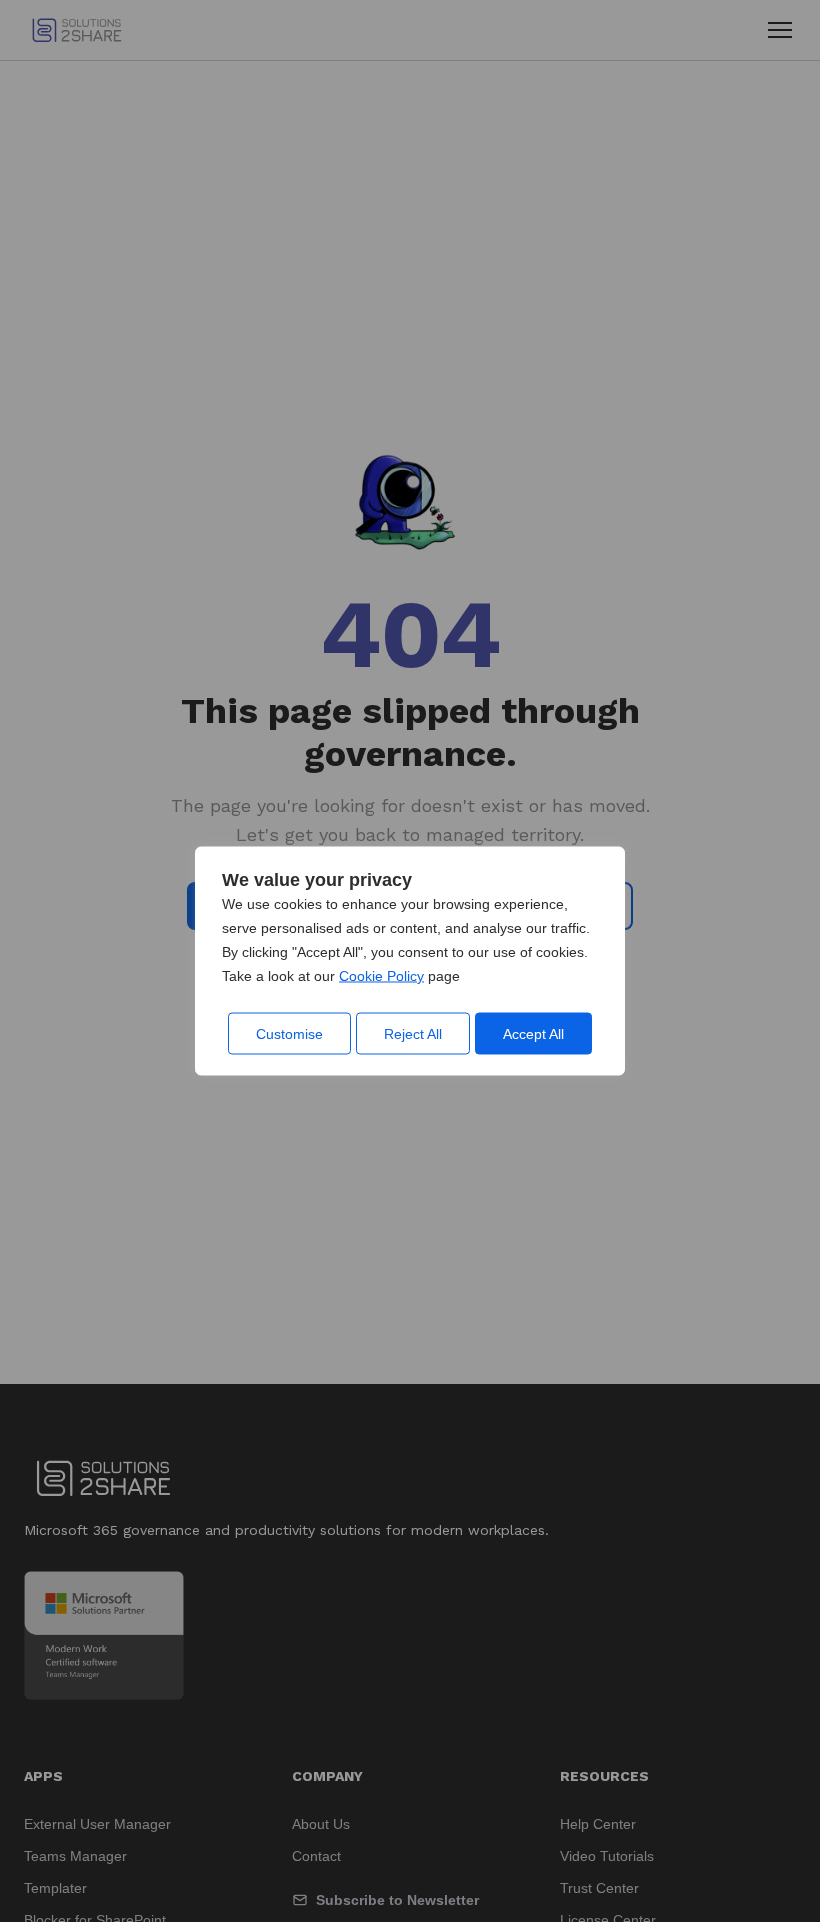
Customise (289, 1034)
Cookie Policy (381, 976)
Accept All (533, 1034)
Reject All (413, 1034)
